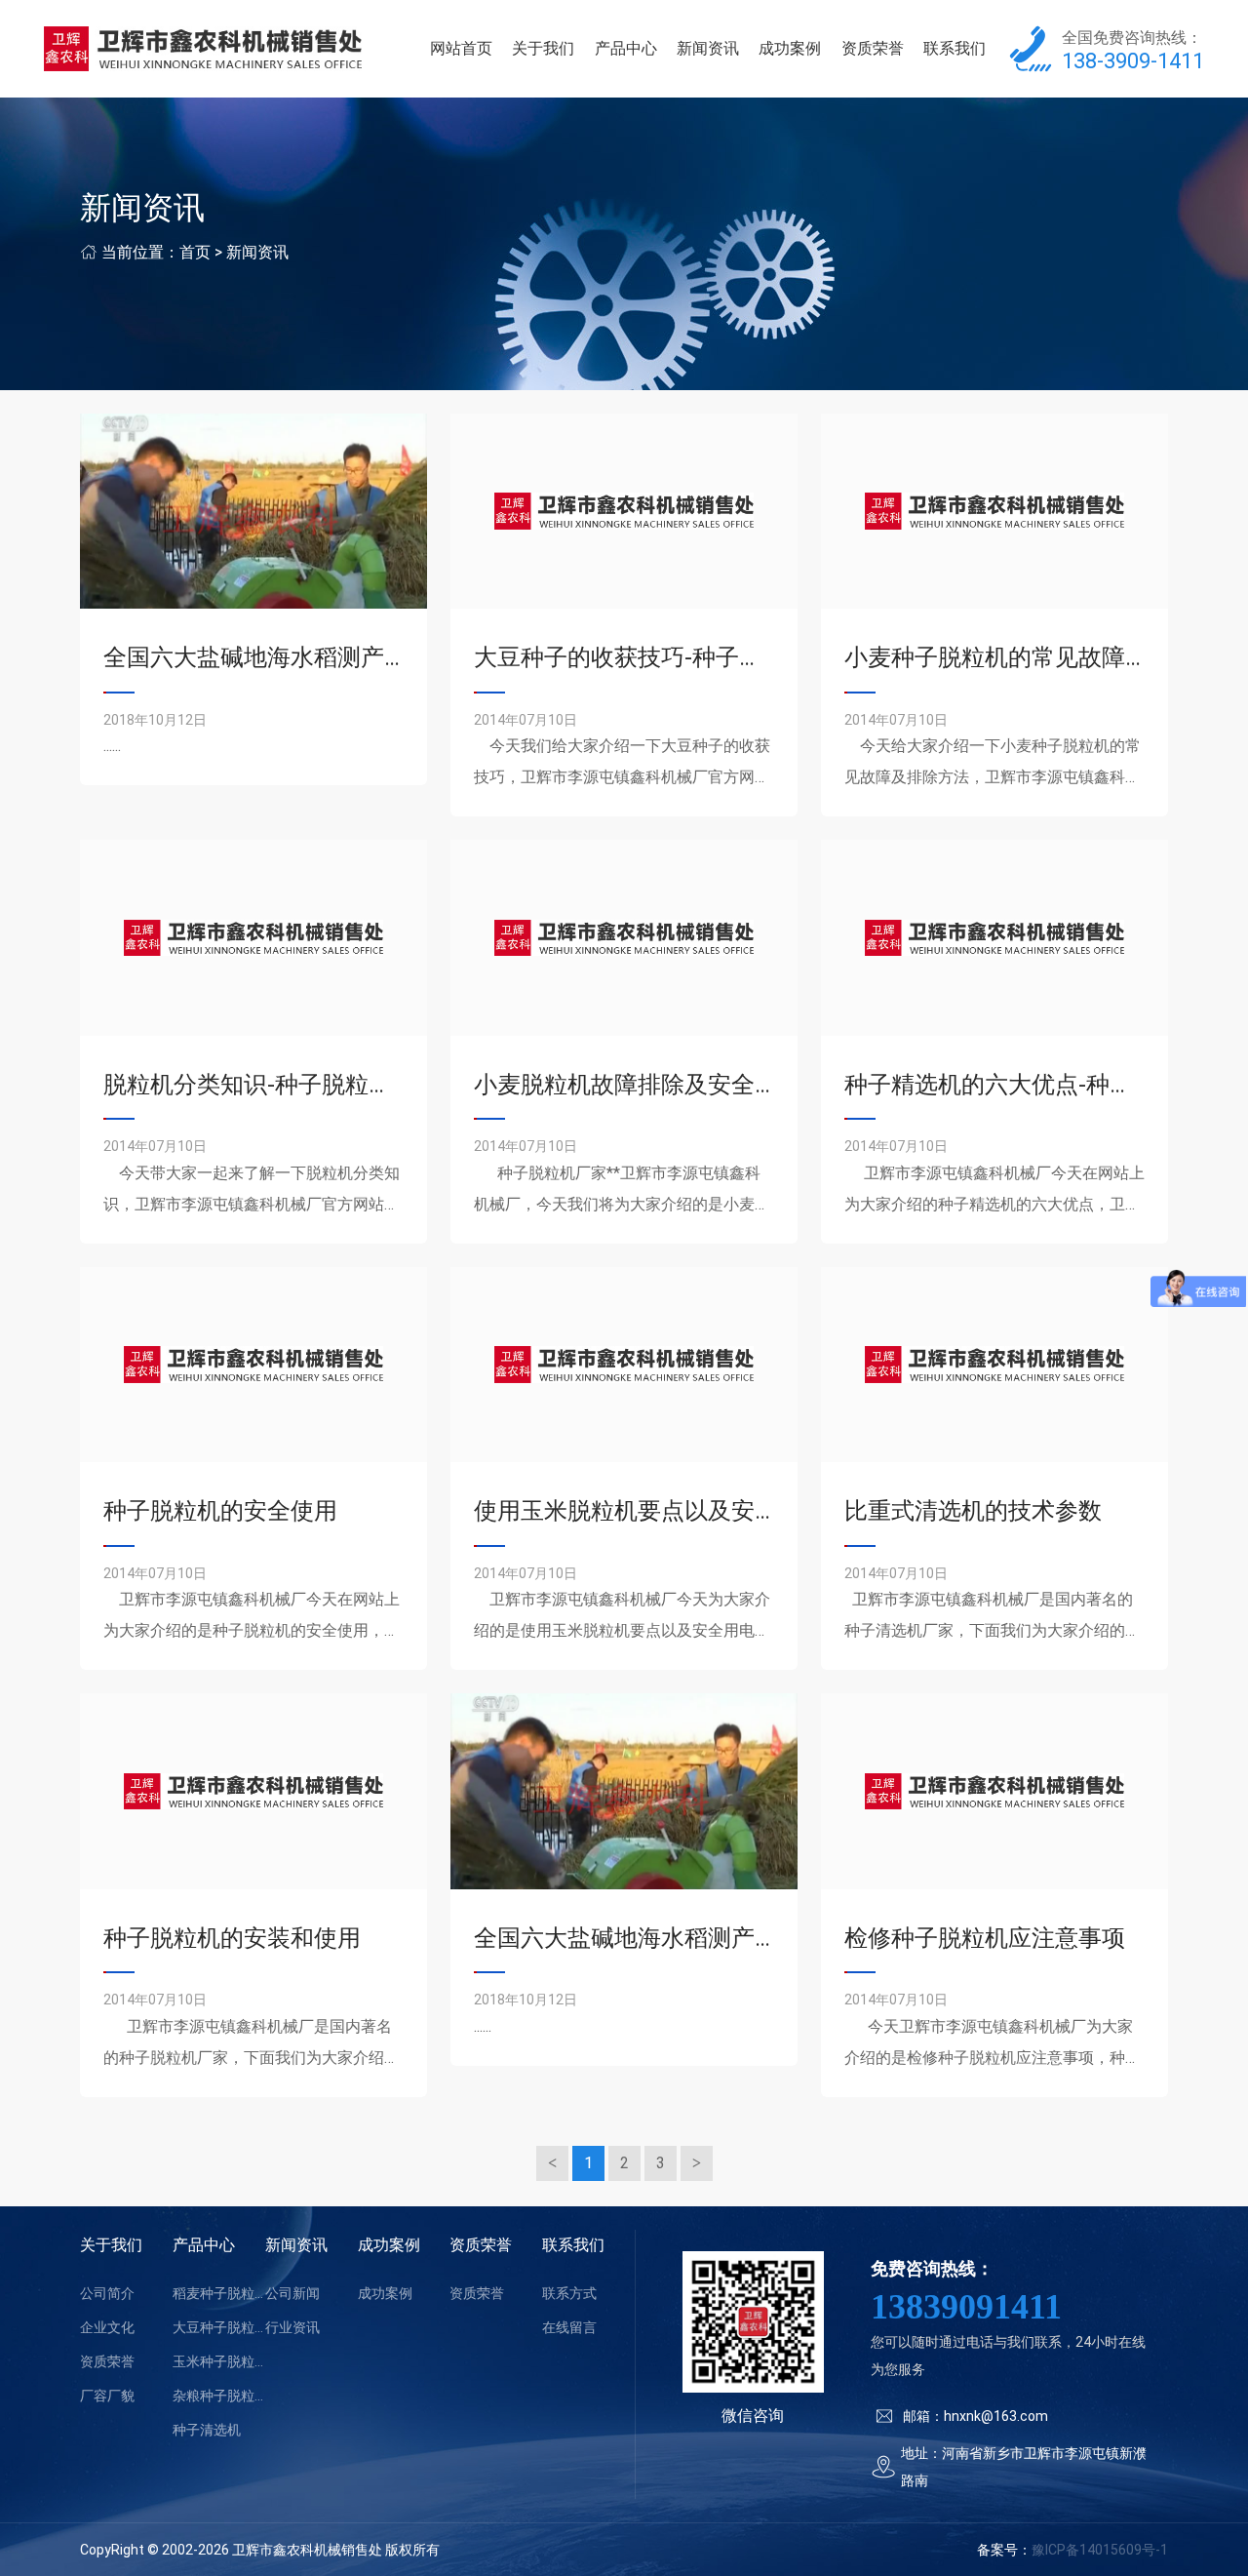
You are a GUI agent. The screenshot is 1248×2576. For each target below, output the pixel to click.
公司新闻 (292, 2293)
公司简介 (107, 2293)
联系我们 (955, 48)
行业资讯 (292, 2327)
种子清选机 (207, 2430)
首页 (195, 252)
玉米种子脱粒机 (219, 2361)
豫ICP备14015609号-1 (1100, 2550)
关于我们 (543, 48)
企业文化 (107, 2327)
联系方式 (569, 2293)
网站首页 (461, 48)
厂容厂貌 (107, 2396)
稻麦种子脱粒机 (219, 2293)
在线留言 (569, 2327)
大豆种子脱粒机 (219, 2327)
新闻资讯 (708, 48)
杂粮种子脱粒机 (219, 2396)
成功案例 (790, 48)
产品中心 (626, 48)
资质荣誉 (873, 48)
